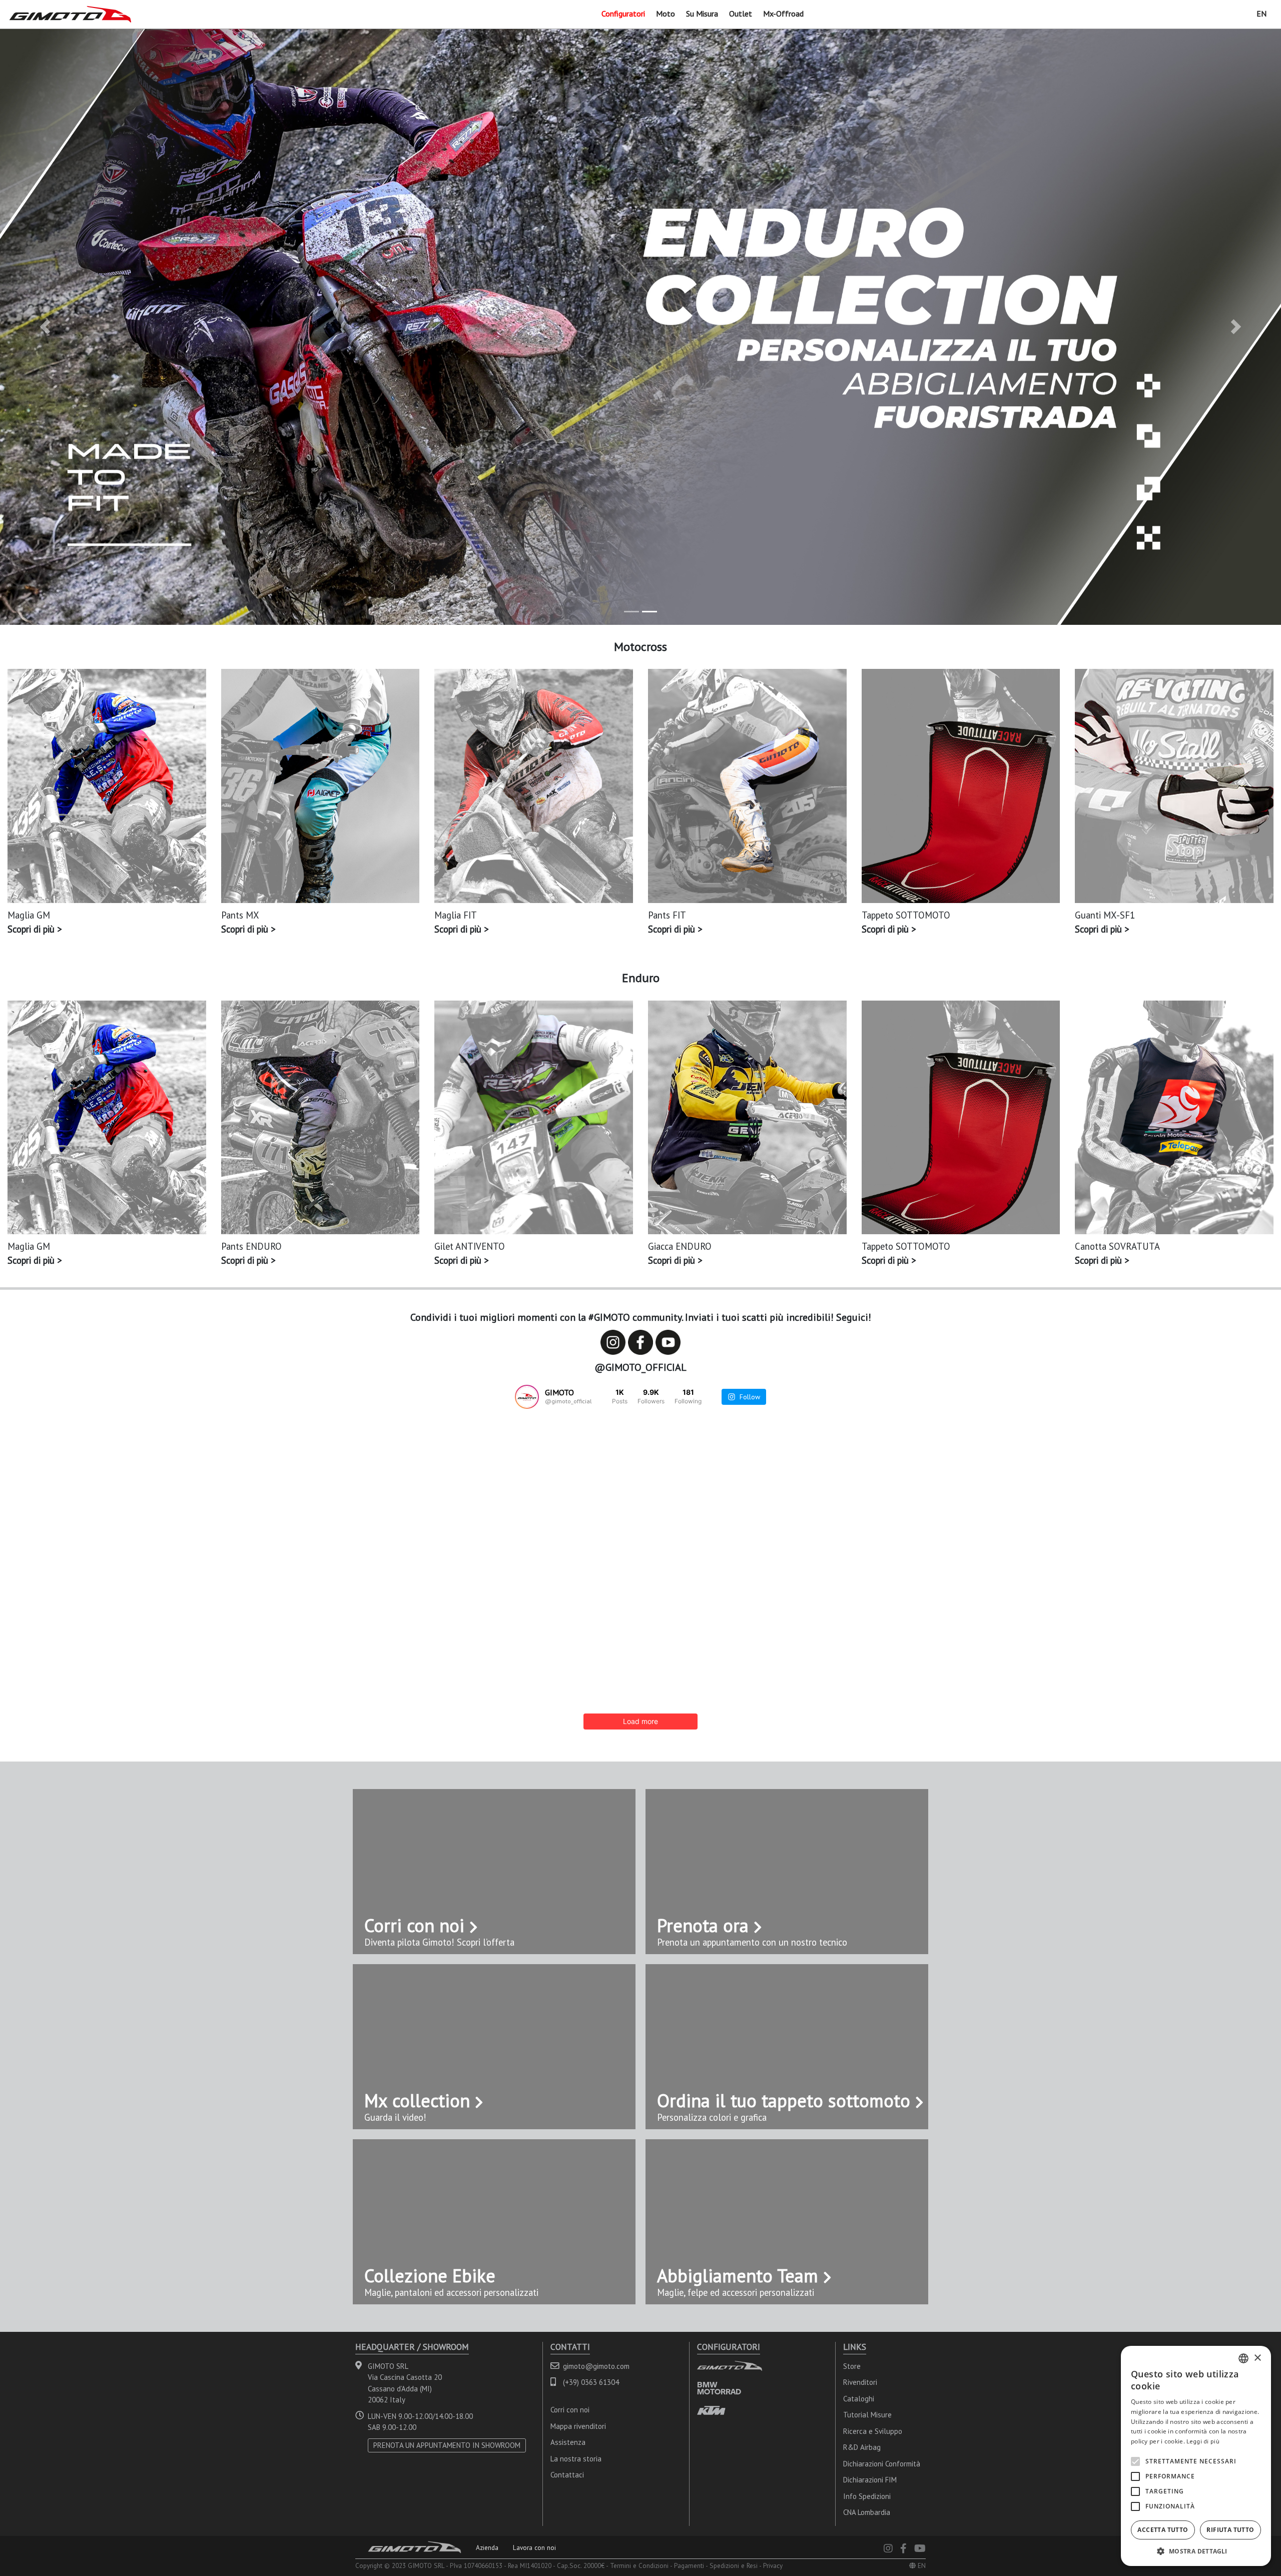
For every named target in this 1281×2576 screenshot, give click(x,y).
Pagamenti (689, 2565)
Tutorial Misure (867, 2415)
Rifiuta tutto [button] (1230, 2530)
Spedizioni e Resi (734, 2565)
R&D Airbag (862, 2447)
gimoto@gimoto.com (596, 2366)
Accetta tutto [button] (1163, 2530)
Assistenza (568, 2442)
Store (852, 2366)
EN (1261, 14)
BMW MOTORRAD (719, 2388)
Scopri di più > (35, 929)
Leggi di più (1203, 2441)
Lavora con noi (534, 2547)
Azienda (487, 2547)
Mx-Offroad (783, 14)
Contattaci (567, 2475)
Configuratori (623, 14)
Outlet (741, 14)
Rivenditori (860, 2382)
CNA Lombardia (867, 2512)
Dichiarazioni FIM (870, 2480)
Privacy (773, 2565)
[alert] (1196, 2456)
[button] (45, 327)
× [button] (1257, 2358)
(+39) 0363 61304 (591, 2382)
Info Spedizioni (867, 2496)
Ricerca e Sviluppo (873, 2431)
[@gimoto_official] (527, 1397)
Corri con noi (570, 2410)
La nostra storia (576, 2459)
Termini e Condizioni (639, 2565)
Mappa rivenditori (578, 2426)
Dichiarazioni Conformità (882, 2464)
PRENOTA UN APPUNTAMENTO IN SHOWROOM (447, 2445)
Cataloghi (859, 2399)
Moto (666, 14)
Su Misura (702, 14)
